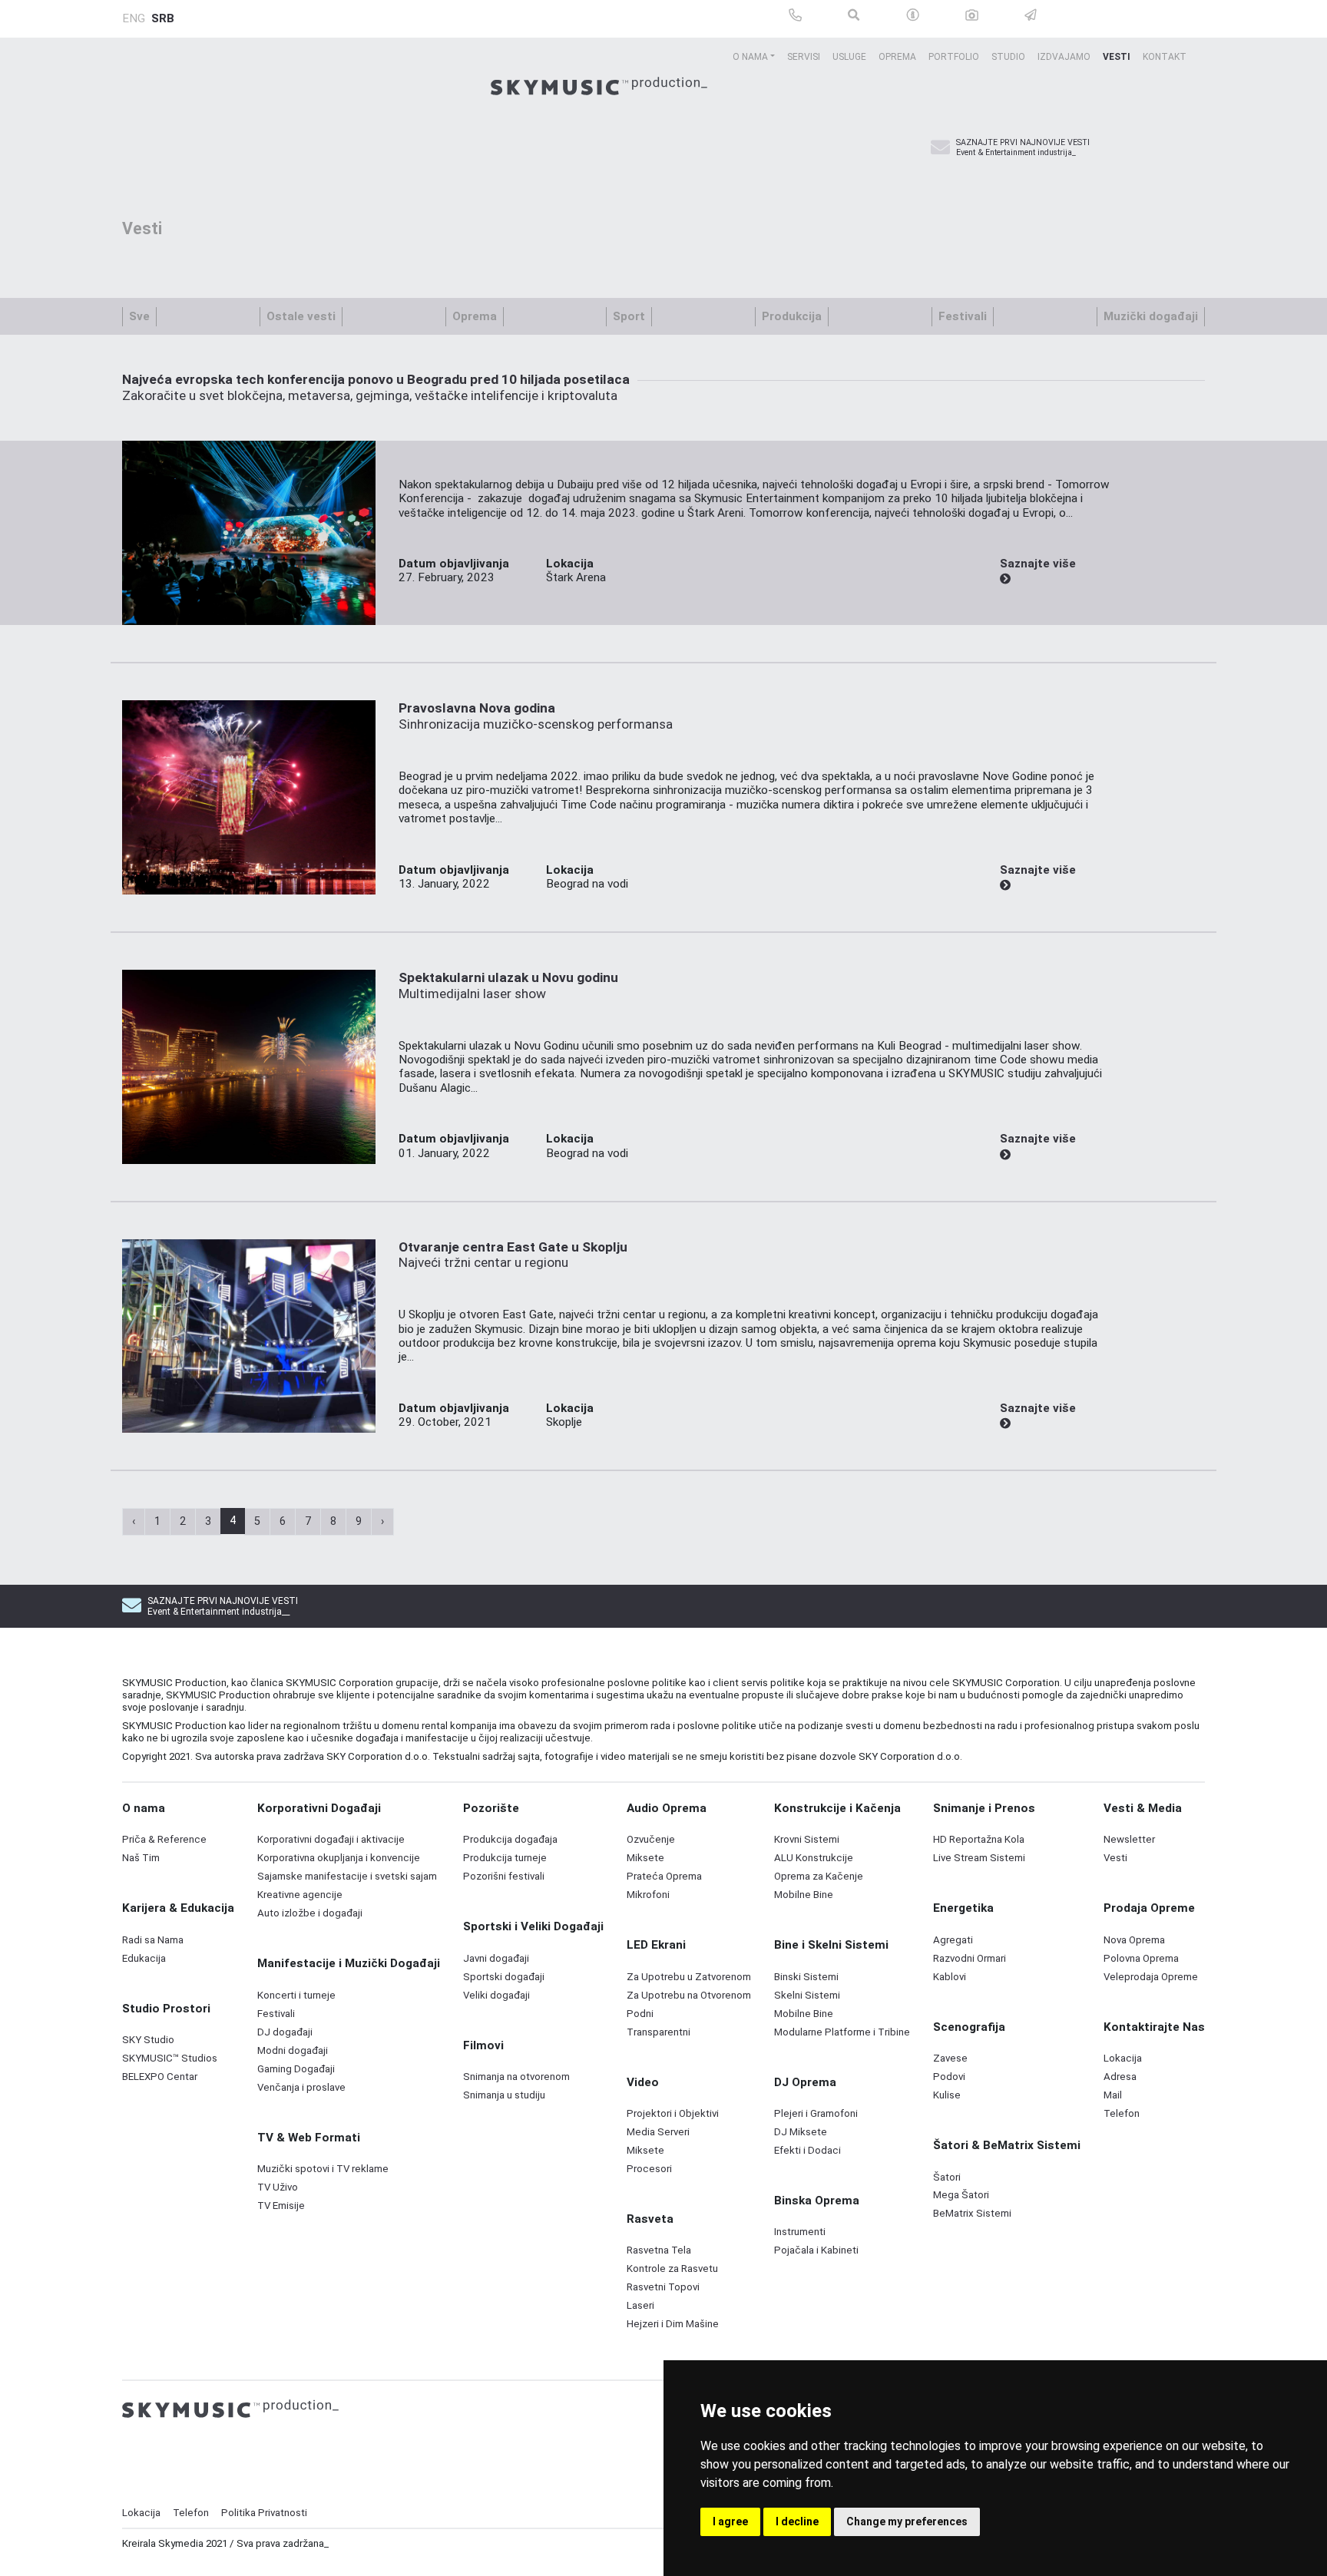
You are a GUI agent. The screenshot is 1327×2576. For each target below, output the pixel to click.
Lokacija (141, 2513)
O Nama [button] (750, 57)
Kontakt (1165, 57)
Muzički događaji (1151, 316)
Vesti (1117, 57)
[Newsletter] (940, 148)
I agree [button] (730, 2521)
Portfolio (954, 57)
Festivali (963, 316)
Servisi (804, 57)
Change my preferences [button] (907, 2521)
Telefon (191, 2513)
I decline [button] (797, 2521)
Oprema (897, 57)
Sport (629, 316)
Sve (139, 316)
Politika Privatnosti (264, 2513)
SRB (163, 18)
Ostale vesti (301, 316)
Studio (1008, 57)
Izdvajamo (1064, 57)
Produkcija (792, 316)
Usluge (849, 57)
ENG (134, 18)
